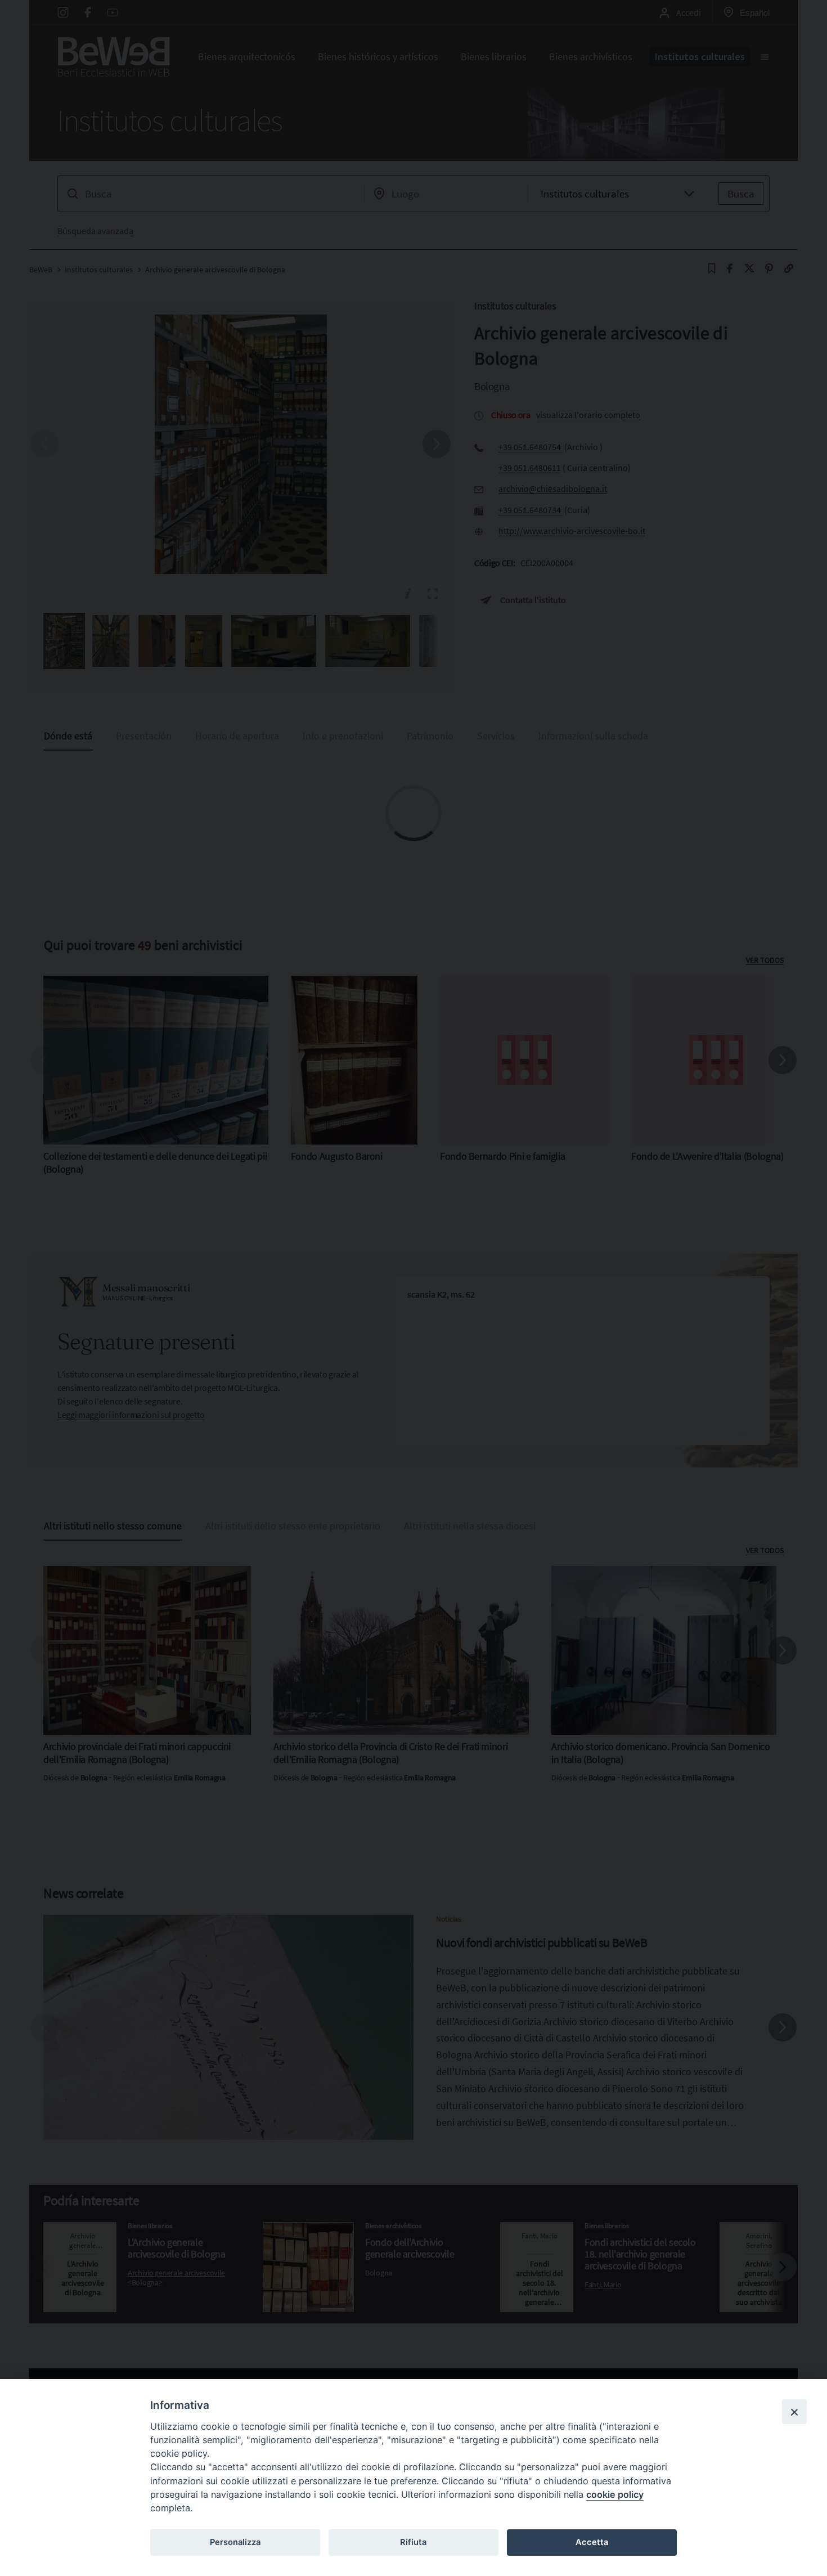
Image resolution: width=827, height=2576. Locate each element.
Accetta (592, 2542)
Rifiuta (413, 2542)
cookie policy (615, 2494)
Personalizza (235, 2542)
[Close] (794, 2412)
